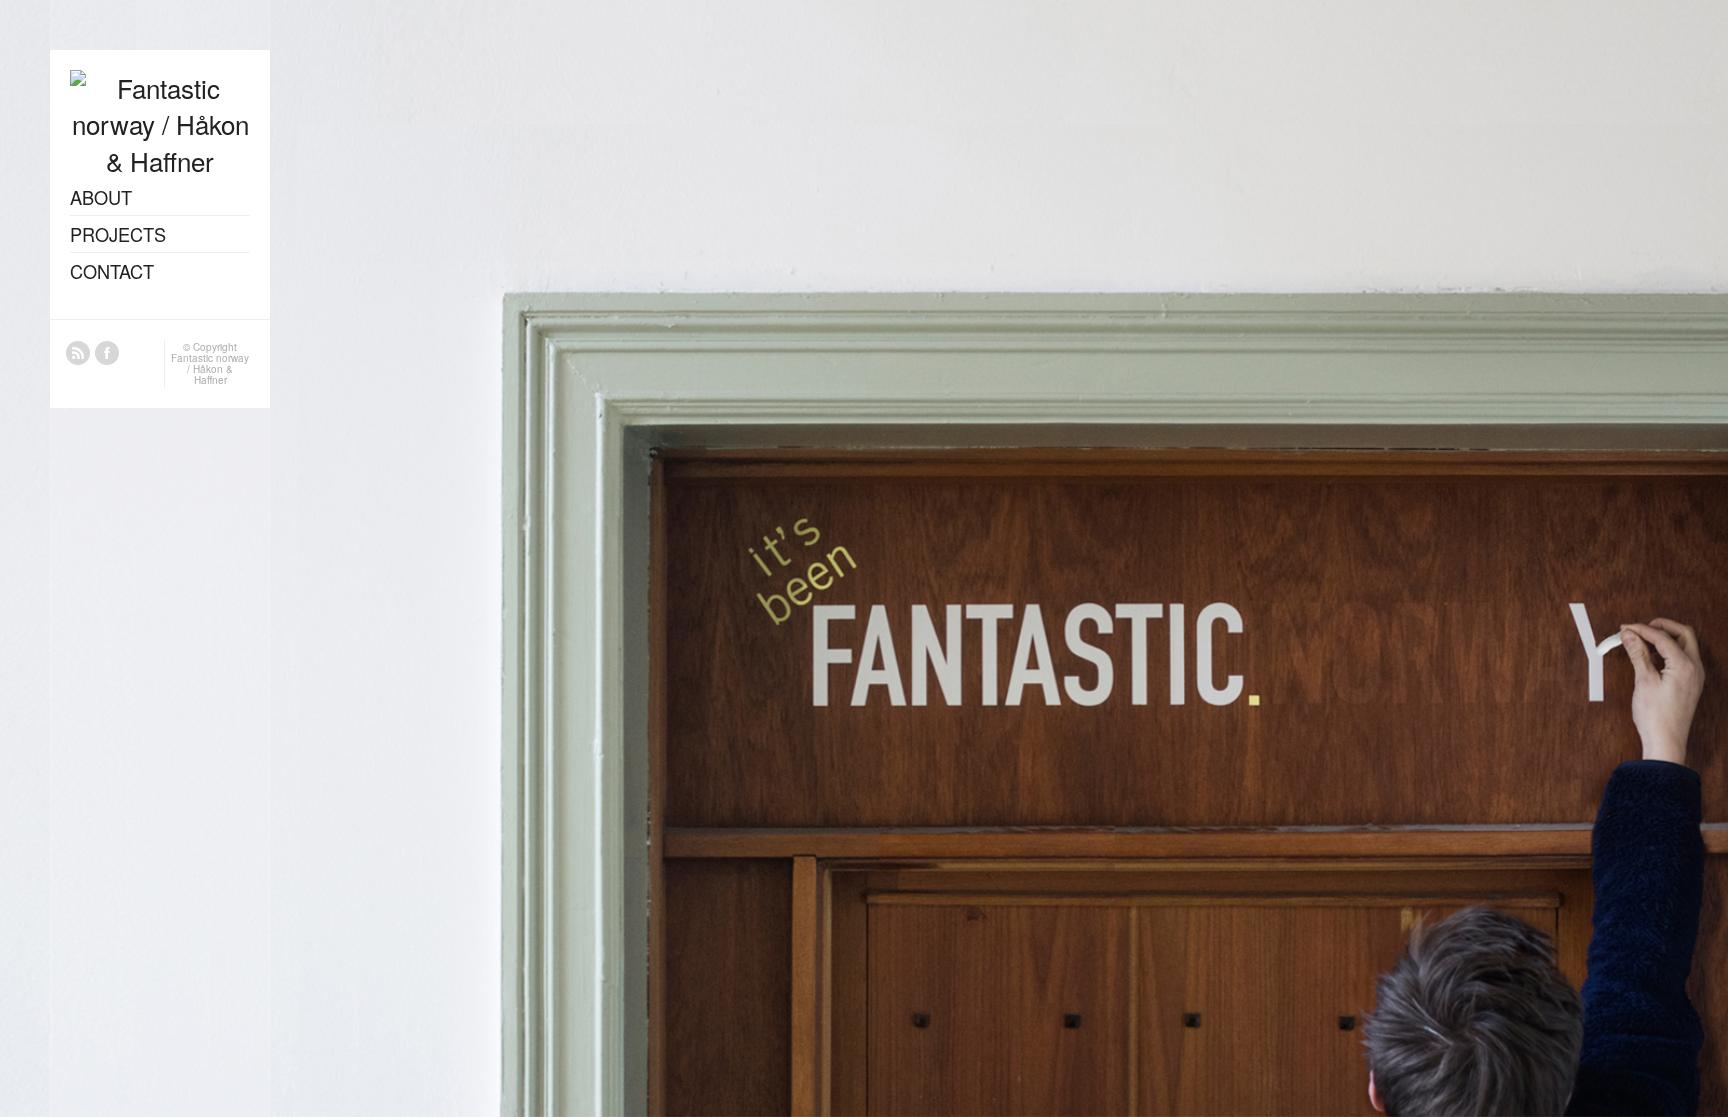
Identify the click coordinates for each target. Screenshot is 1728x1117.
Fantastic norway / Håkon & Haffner (210, 369)
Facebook (107, 353)
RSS (78, 353)
